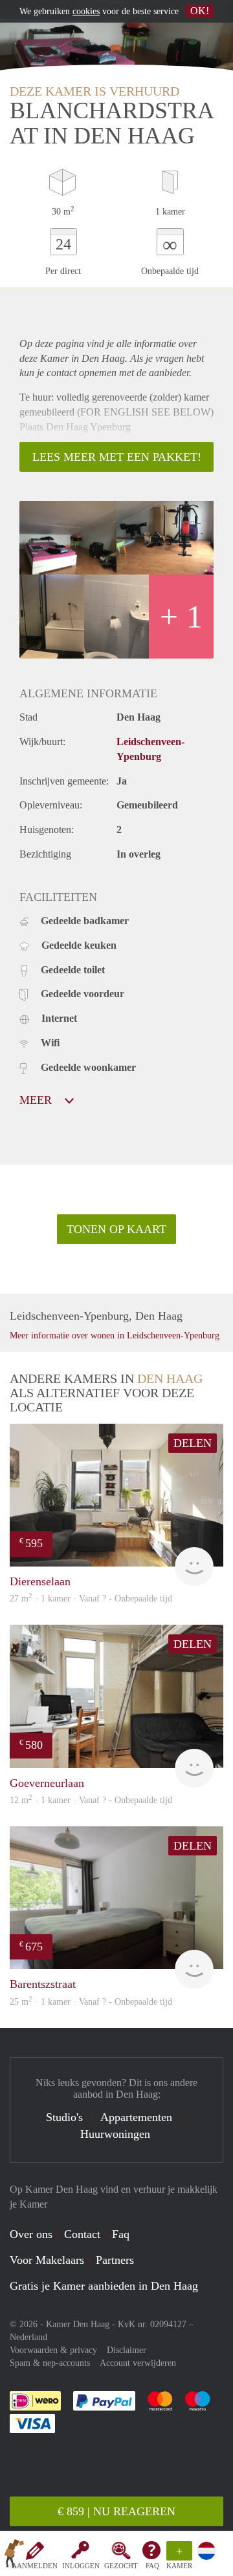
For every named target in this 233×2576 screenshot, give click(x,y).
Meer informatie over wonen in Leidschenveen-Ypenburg (115, 1336)
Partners (115, 2260)
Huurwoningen (115, 2134)
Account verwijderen (138, 2363)
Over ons (31, 2234)
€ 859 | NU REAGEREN (116, 2511)
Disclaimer (127, 2350)
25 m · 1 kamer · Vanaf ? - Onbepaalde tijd (91, 2002)
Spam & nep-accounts (50, 2363)
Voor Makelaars (47, 2260)
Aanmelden (35, 2566)
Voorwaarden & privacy (53, 2350)
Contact (82, 2234)
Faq (121, 2234)
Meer (37, 1100)
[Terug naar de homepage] (14, 2556)
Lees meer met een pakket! (117, 457)
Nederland (28, 2337)
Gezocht (121, 2566)
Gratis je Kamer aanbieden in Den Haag (104, 2286)
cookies (86, 11)
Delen (193, 1443)
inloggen (81, 2566)
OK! (200, 11)
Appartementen (136, 2117)
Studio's (64, 2117)
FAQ (152, 2566)
